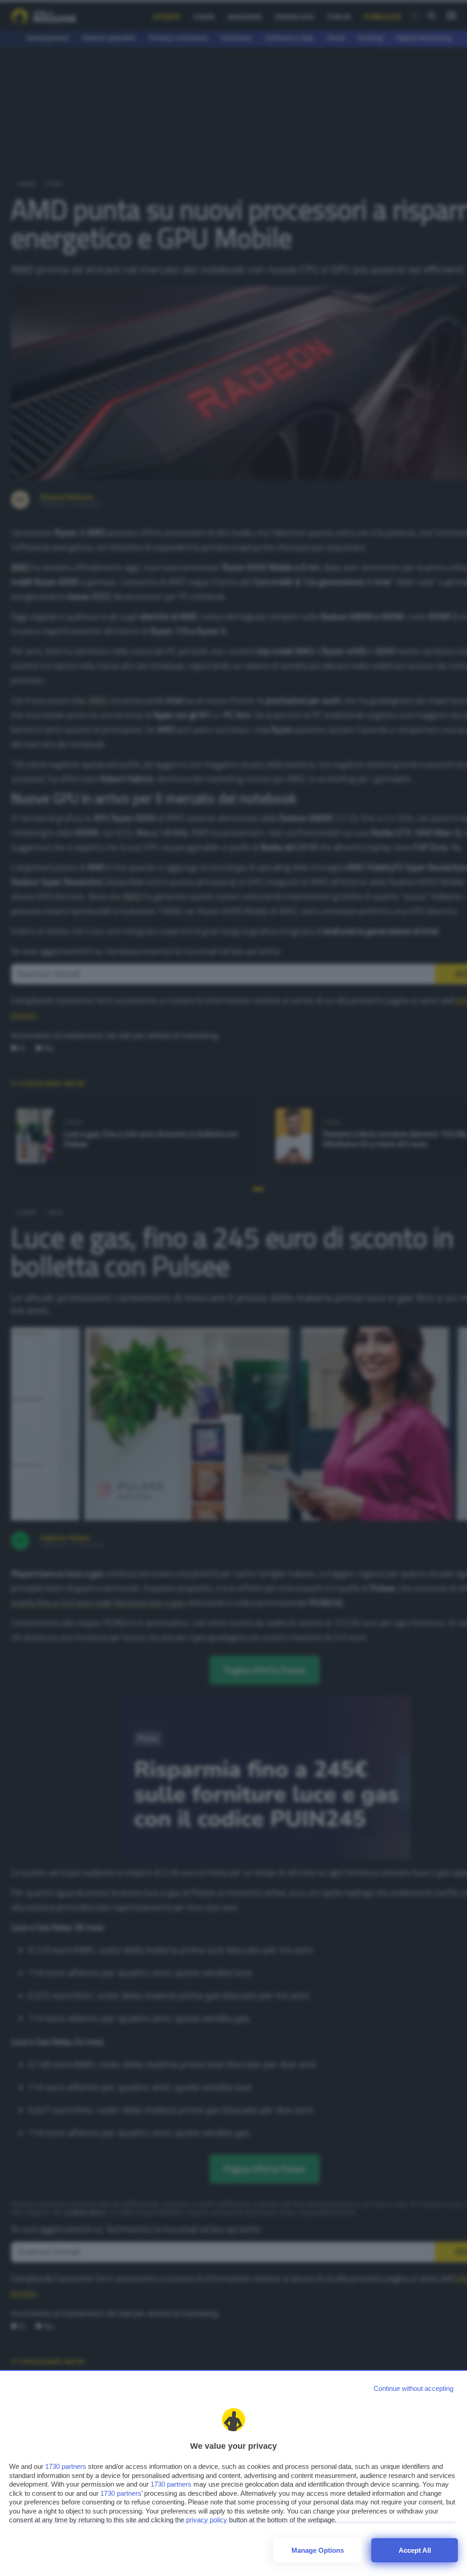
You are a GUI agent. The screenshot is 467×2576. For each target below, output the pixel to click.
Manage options (318, 2550)
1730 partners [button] (66, 2466)
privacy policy (207, 2520)
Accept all (415, 2550)
